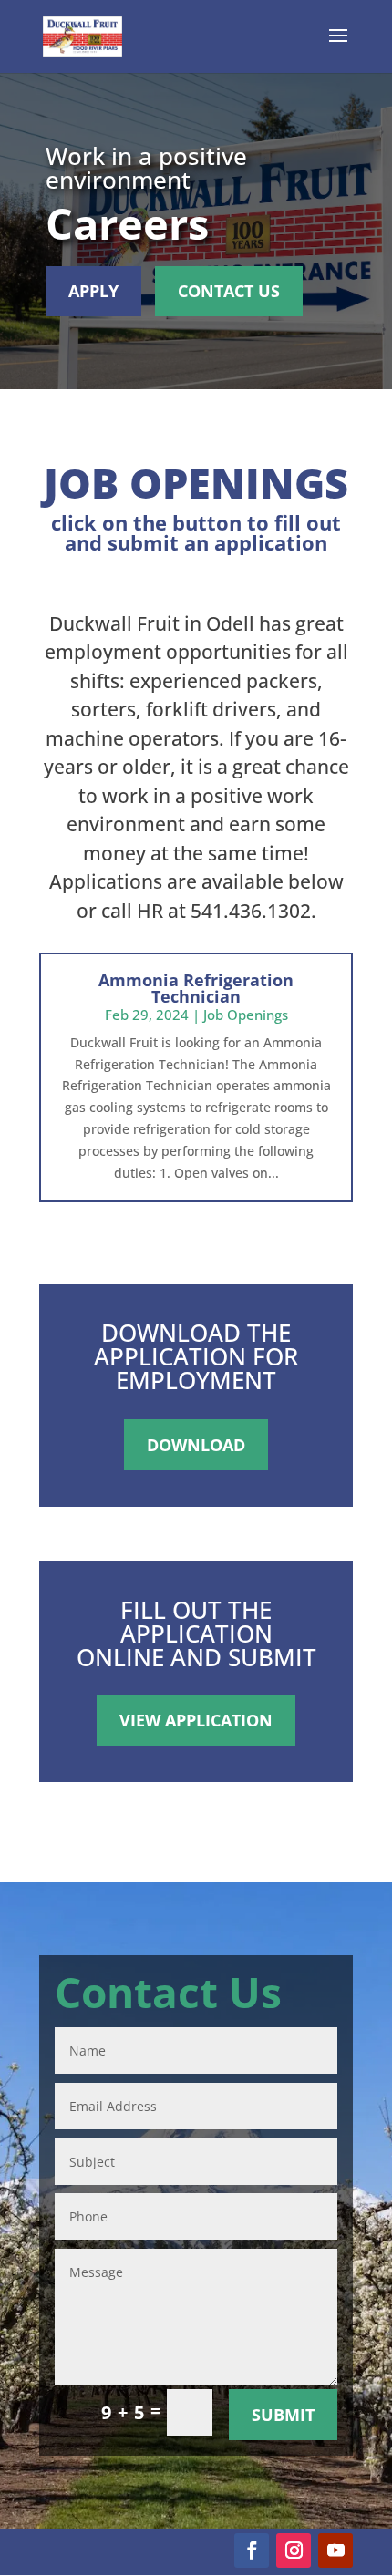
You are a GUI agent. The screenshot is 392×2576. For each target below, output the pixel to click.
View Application (196, 1720)
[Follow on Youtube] (335, 2550)
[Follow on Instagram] (294, 2550)
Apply (93, 291)
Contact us (229, 291)
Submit (283, 2415)
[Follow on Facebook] (252, 2550)
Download (196, 1445)
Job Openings (246, 1015)
